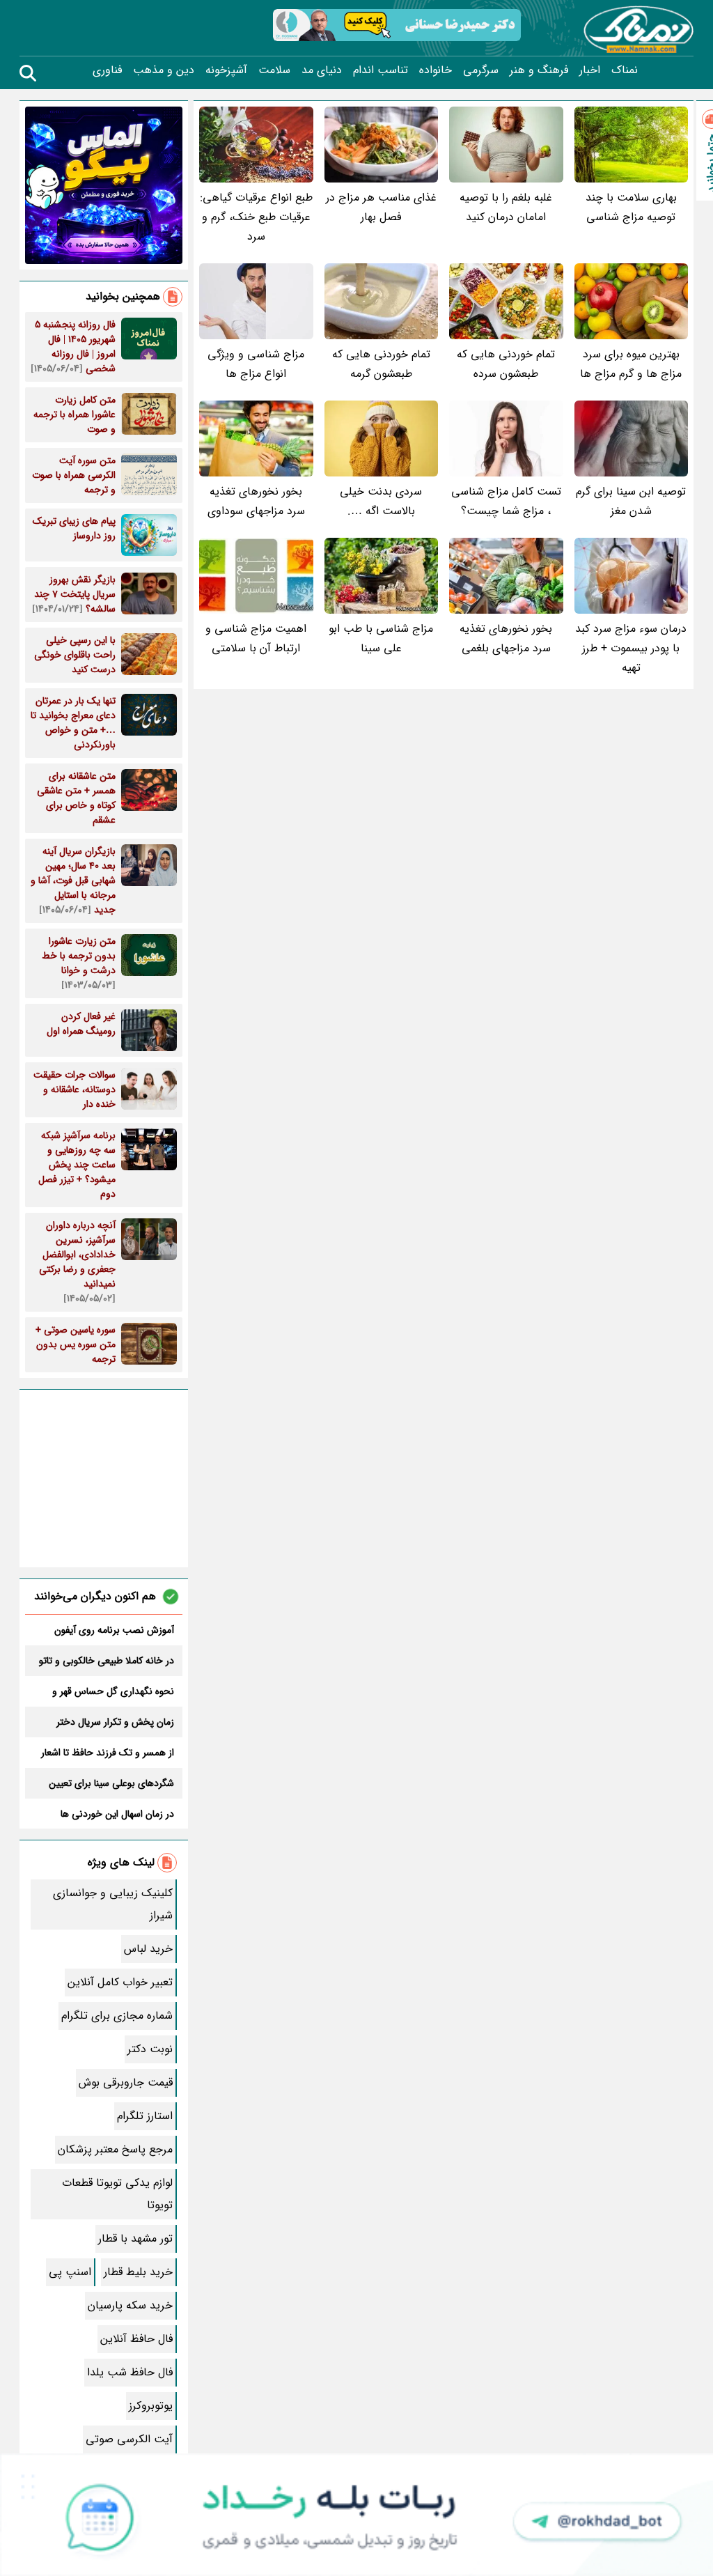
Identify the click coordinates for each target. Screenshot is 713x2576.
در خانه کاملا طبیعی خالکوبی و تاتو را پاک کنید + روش (107, 1661)
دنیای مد (322, 70)
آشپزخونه (226, 70)
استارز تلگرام (145, 2116)
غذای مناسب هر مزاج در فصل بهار (381, 207)
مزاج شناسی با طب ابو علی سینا (381, 638)
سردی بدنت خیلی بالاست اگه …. (381, 501)
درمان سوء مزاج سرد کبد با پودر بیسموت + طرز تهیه (631, 648)
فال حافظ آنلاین (136, 2339)
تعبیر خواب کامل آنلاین (120, 1982)
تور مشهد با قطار (135, 2239)
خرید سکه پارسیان (130, 2305)
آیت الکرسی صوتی (129, 2439)
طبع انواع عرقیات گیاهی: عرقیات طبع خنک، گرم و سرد (256, 217)
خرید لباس (148, 1949)
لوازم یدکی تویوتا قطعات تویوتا (117, 2194)
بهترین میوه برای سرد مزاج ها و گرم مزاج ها (631, 364)
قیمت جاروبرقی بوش (126, 2082)
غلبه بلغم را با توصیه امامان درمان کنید (506, 207)
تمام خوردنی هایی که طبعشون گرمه (381, 364)
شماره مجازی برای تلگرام (117, 2016)
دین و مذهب (164, 70)
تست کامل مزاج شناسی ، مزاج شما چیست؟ (506, 501)
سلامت (274, 70)
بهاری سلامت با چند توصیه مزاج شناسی (631, 207)
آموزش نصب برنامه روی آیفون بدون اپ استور (114, 1630)
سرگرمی (481, 70)
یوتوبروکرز (151, 2406)
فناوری (107, 70)
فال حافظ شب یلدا (130, 2372)
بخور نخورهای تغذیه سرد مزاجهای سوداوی (256, 501)
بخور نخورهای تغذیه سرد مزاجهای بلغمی (506, 638)
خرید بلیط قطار (138, 2272)
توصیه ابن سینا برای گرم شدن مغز (631, 501)
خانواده (436, 70)
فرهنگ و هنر (539, 70)
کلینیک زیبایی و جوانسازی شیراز (113, 1904)
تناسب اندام (381, 70)
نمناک (625, 70)
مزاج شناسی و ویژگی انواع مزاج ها (256, 364)
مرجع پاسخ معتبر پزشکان (115, 2149)
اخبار (590, 70)
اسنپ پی (70, 2272)
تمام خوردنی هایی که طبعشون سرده (506, 364)
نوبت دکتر (150, 2049)
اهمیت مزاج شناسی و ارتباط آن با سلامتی (256, 638)
